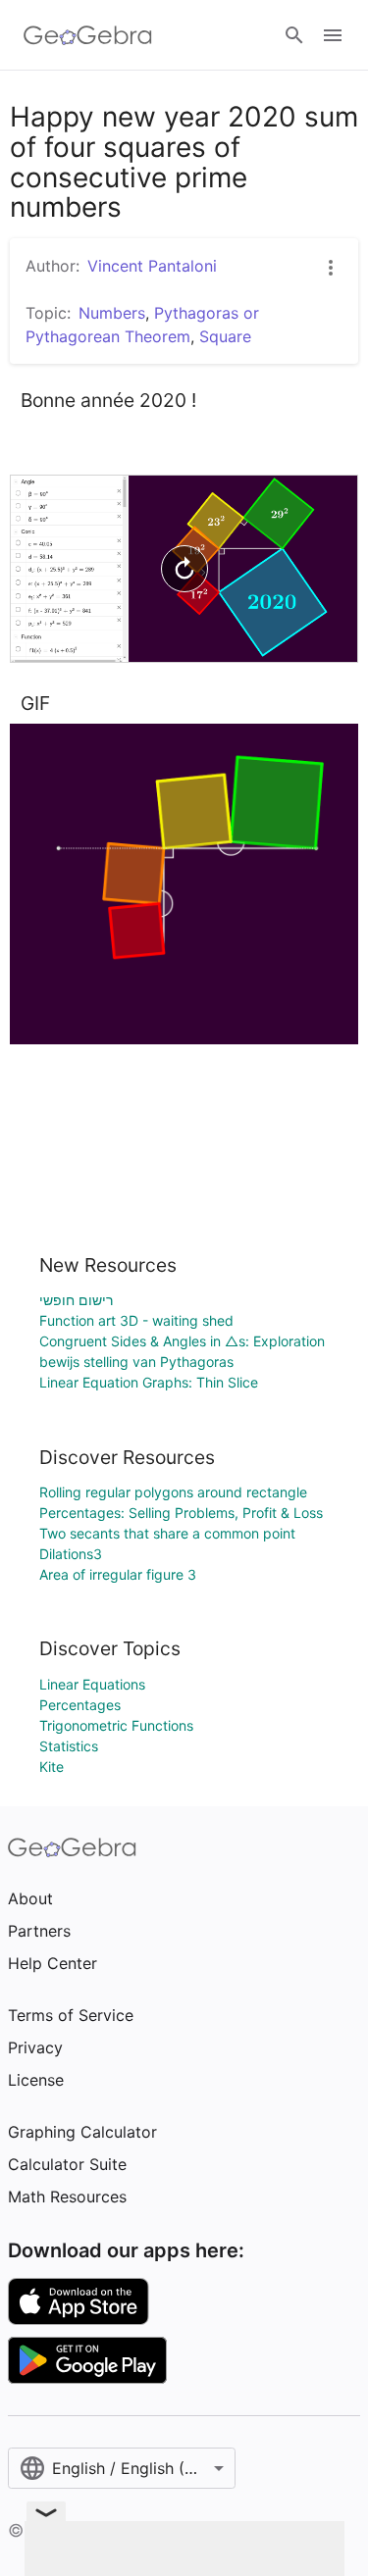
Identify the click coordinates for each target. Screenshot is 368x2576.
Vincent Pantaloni (152, 266)
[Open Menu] (333, 35)
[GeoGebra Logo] (88, 35)
